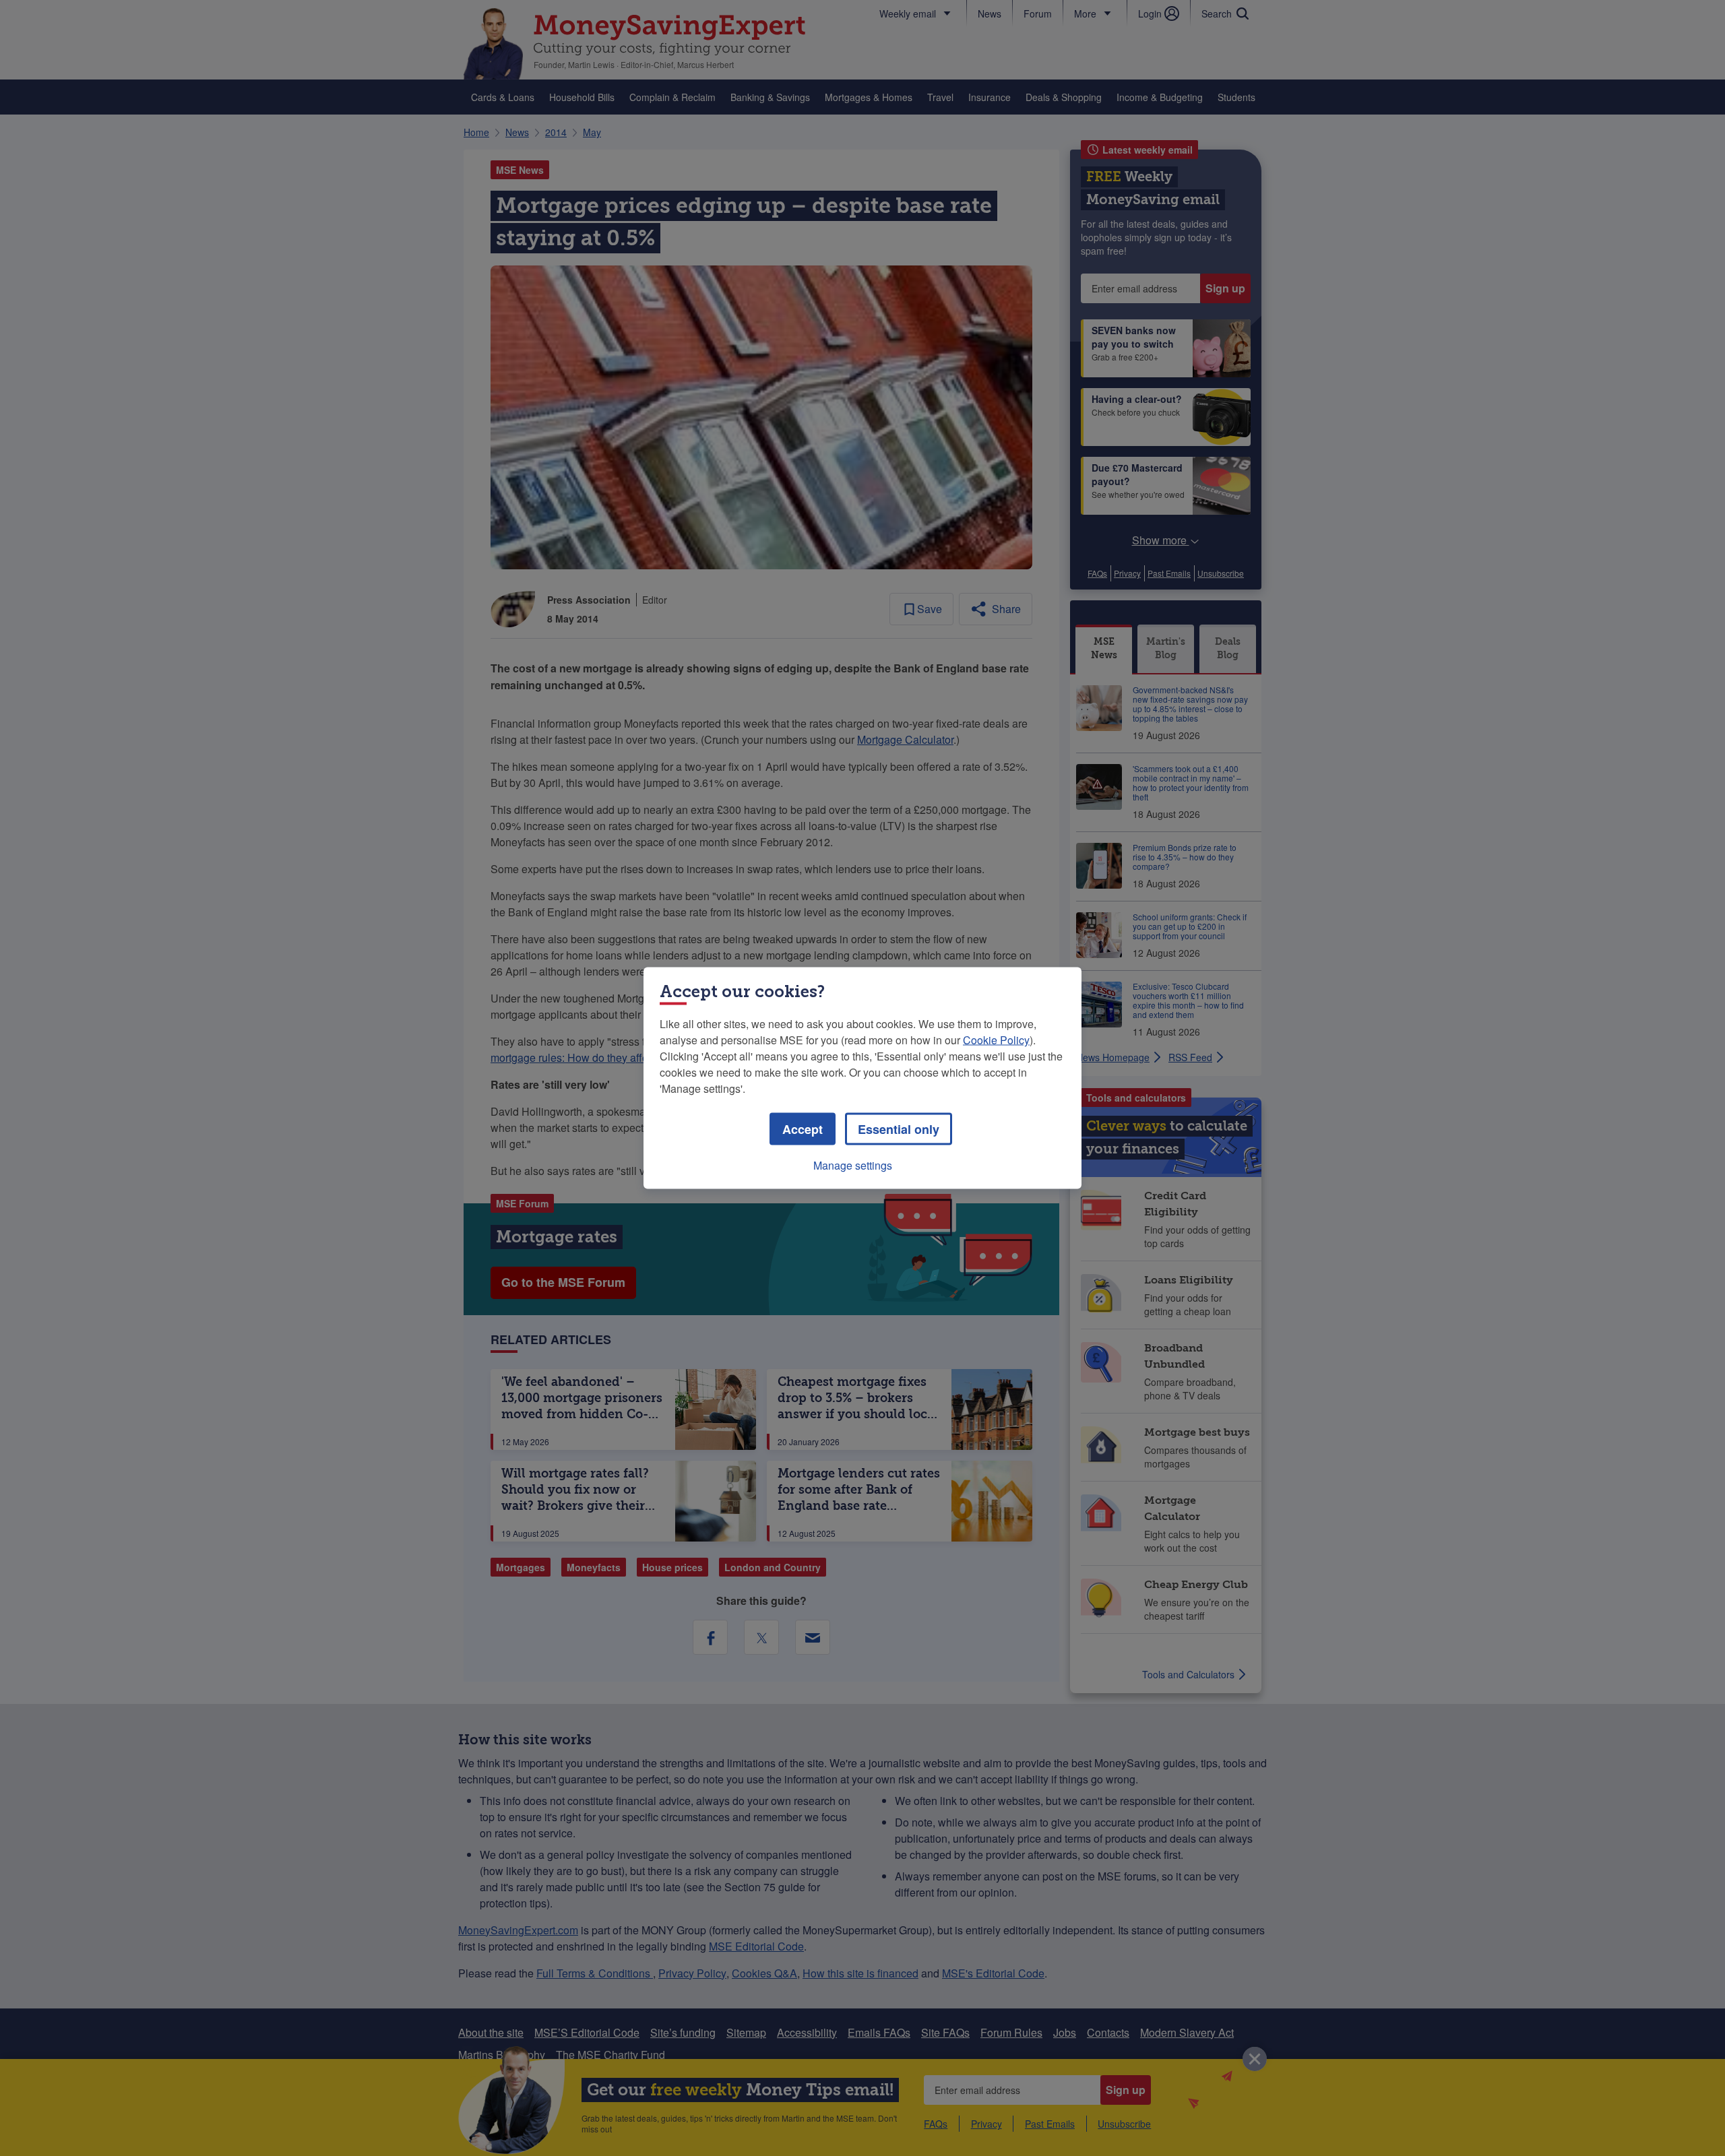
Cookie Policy (996, 1040)
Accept (803, 1129)
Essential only (899, 1129)
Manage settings (853, 1165)
